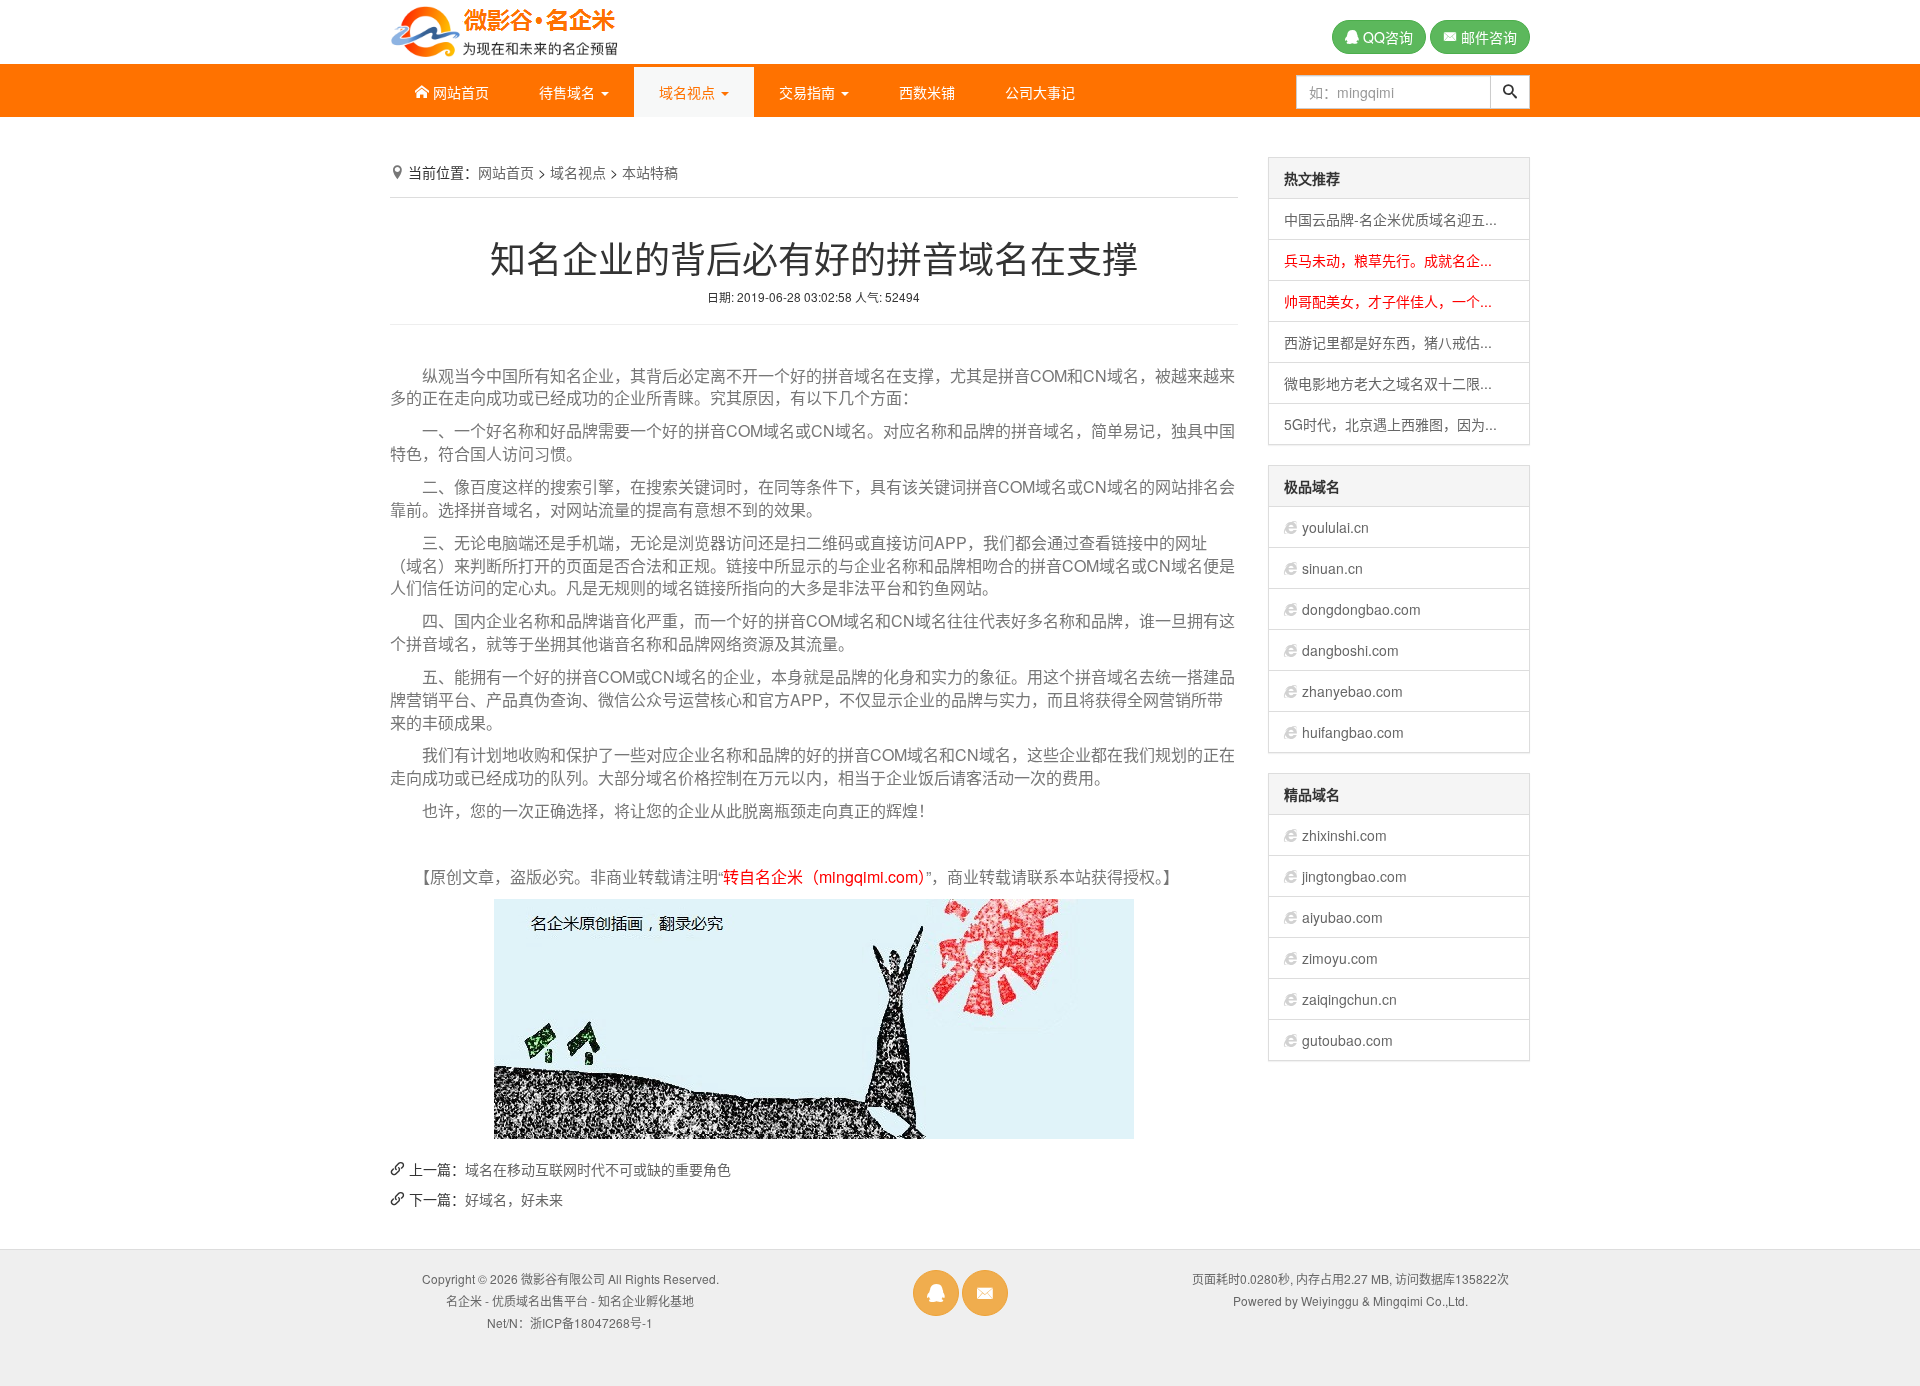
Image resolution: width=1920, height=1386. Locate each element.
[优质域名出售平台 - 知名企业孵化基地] (504, 28)
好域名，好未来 (514, 1199)
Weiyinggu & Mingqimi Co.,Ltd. (1384, 1300)
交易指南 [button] (809, 92)
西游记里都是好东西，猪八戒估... (1388, 342)
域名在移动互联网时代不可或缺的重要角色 (598, 1169)
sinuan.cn (1332, 568)
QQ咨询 (1386, 37)
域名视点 (578, 172)
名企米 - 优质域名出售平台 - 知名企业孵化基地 (570, 1300)
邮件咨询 (1487, 37)
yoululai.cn (1335, 527)
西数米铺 (927, 92)
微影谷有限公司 (563, 1278)
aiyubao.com (1342, 917)
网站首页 (459, 92)
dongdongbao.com (1361, 609)
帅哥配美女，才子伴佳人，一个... (1388, 301)
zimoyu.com (1340, 958)
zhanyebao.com (1352, 691)
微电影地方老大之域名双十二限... (1388, 383)
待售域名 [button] (569, 92)
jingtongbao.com (1354, 876)
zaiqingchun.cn (1349, 999)
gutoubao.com (1347, 1040)
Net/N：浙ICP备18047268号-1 (570, 1322)
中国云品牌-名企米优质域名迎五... (1390, 219)
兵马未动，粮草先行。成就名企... (1388, 260)
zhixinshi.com (1344, 835)
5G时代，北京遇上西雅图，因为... (1390, 424)
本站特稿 (650, 172)
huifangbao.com (1353, 732)
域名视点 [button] (689, 92)
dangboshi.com (1350, 650)
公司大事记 (1040, 92)
